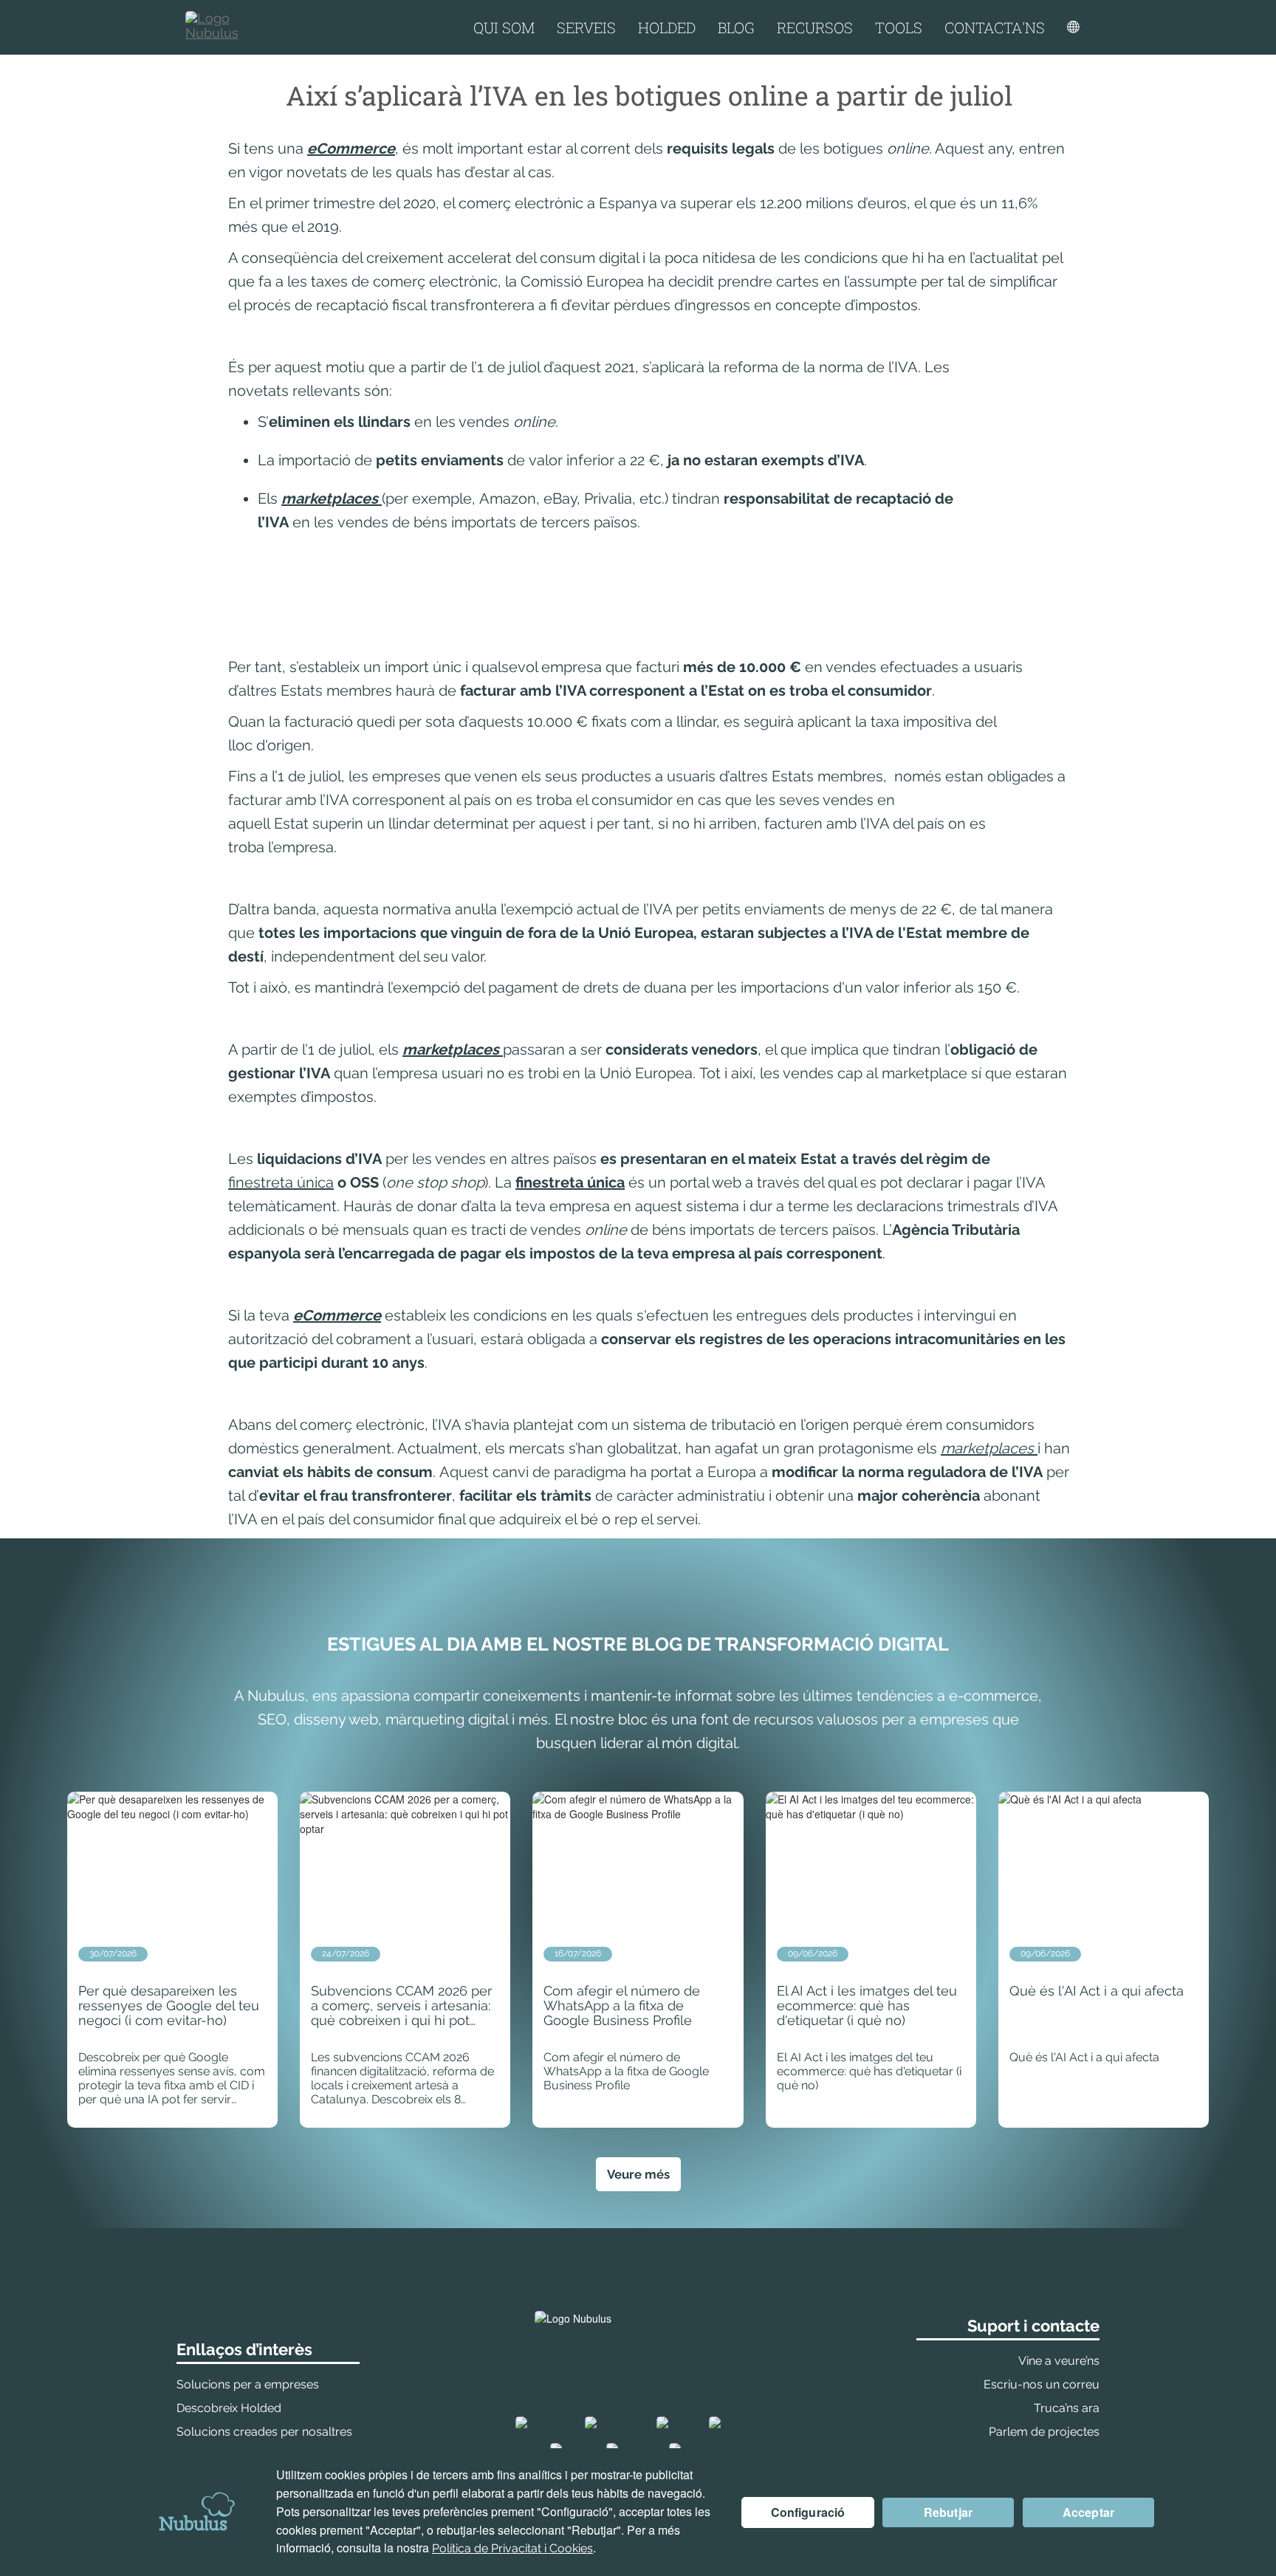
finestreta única (281, 1182)
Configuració (808, 2512)
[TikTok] (677, 2423)
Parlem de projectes (1044, 2432)
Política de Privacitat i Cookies (512, 2548)
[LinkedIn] (735, 2423)
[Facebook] (545, 2423)
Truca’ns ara (1067, 2408)
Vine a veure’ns (1059, 2361)
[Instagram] (615, 2423)
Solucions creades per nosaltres (264, 2432)
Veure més (638, 2174)
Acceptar (1088, 2512)
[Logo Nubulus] (226, 27)
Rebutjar (948, 2512)
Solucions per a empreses (248, 2384)
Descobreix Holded (229, 2408)
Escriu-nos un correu (1042, 2384)
